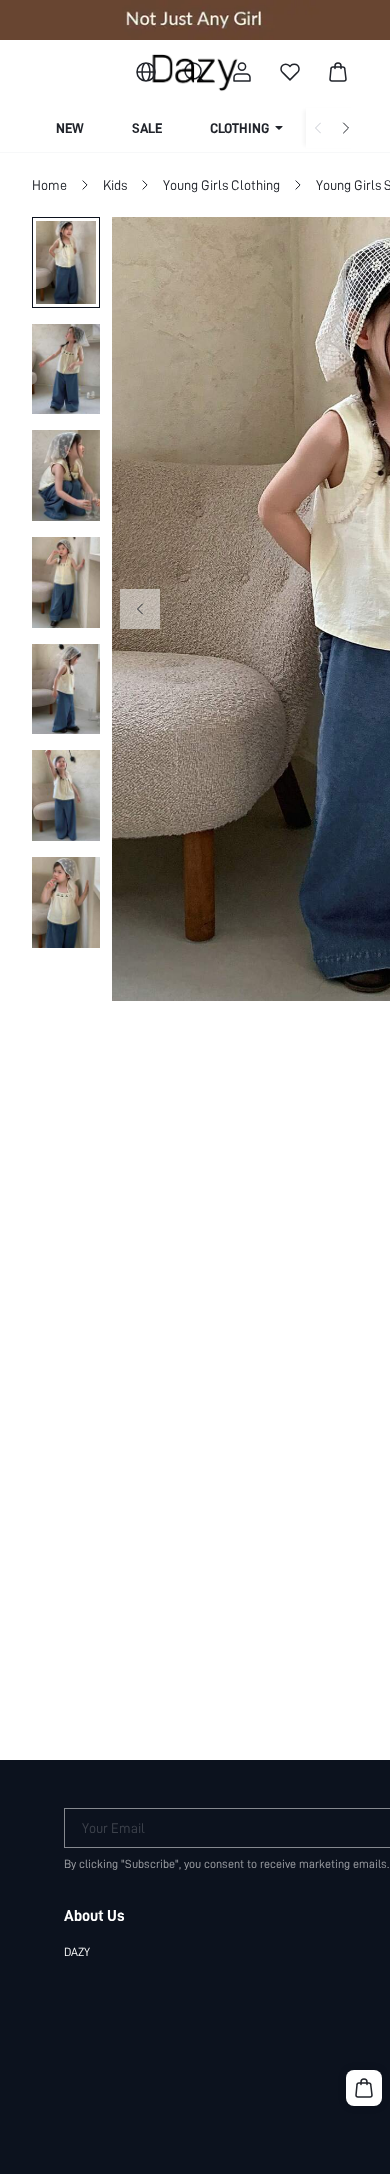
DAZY (77, 1952)
